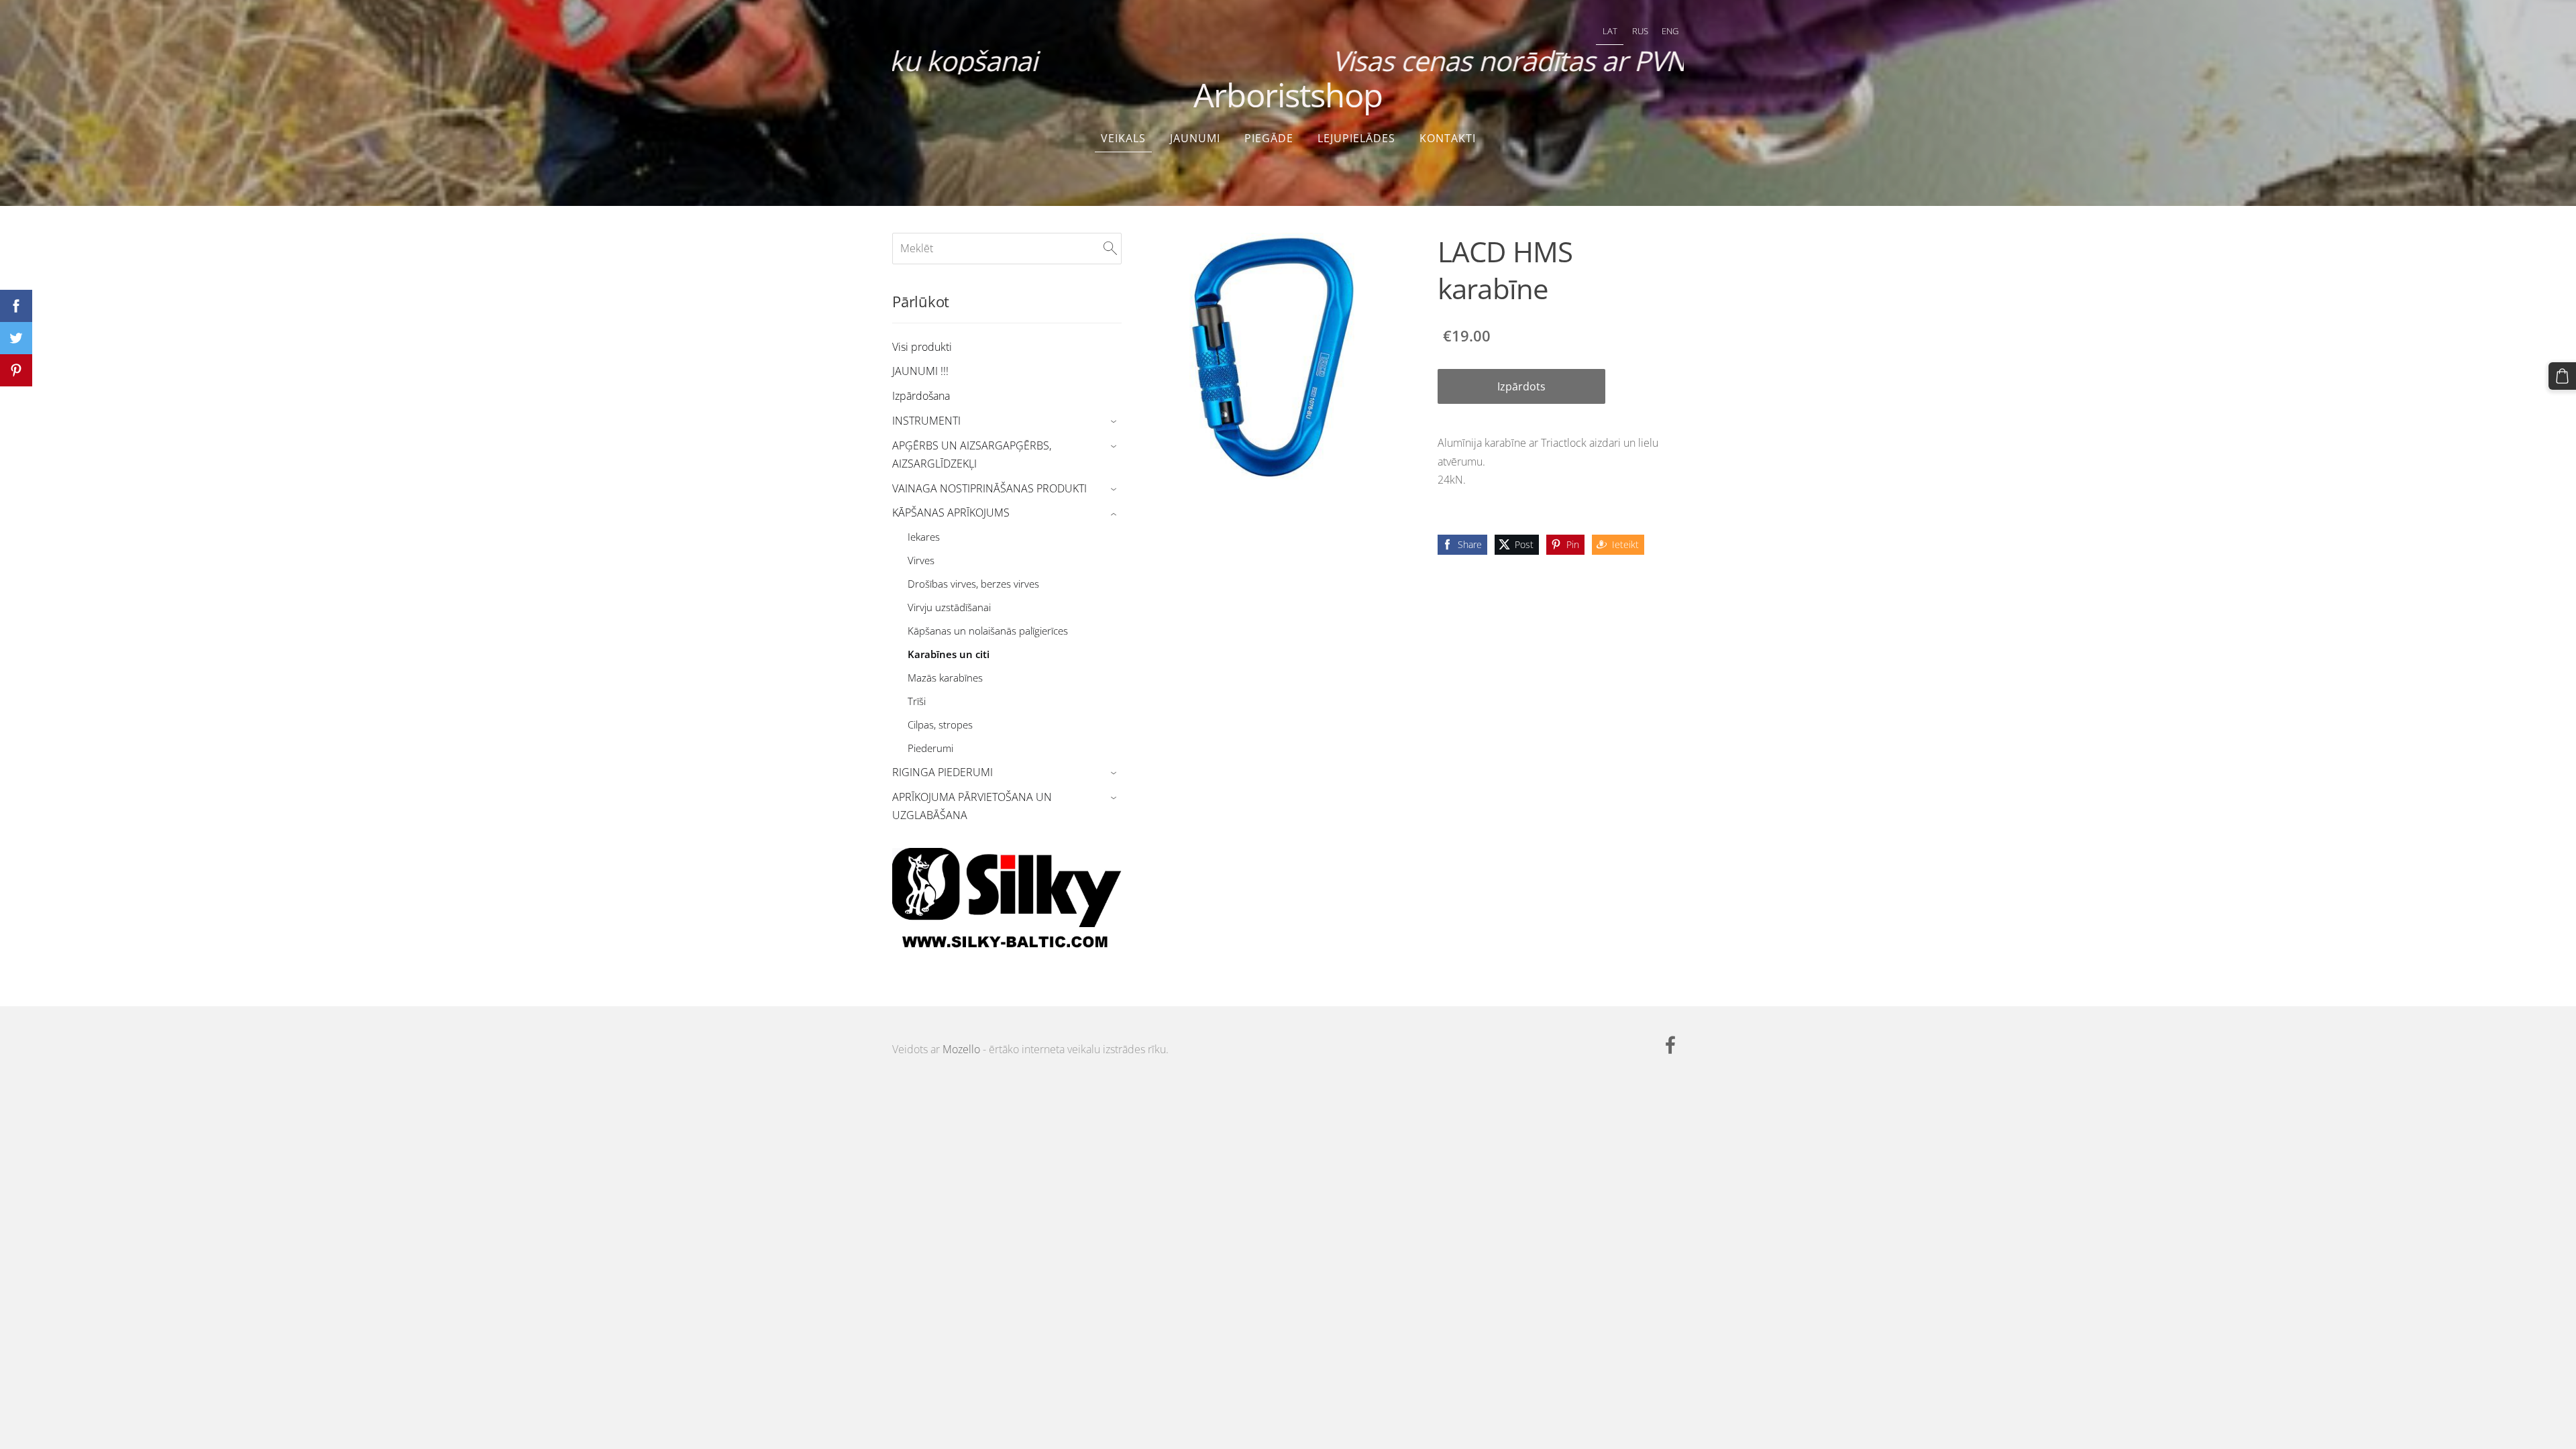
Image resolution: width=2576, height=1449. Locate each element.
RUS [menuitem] (1640, 31)
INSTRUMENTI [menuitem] (926, 421)
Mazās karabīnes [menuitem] (945, 678)
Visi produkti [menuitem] (922, 347)
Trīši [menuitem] (917, 701)
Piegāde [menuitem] (1269, 138)
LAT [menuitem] (1610, 31)
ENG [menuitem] (1670, 31)
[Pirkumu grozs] (2562, 376)
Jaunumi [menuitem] (1195, 138)
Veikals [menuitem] (1123, 138)
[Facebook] (1670, 1045)
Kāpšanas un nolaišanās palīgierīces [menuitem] (988, 631)
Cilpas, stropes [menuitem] (940, 724)
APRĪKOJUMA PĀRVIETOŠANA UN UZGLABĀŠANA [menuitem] (972, 806)
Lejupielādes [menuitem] (1356, 138)
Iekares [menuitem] (924, 537)
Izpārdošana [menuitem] (921, 396)
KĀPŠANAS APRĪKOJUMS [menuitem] (951, 513)
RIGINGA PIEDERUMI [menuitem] (943, 772)
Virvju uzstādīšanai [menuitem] (949, 607)
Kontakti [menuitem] (1448, 138)
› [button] (1115, 422)
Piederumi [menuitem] (930, 748)
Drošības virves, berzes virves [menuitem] (973, 584)
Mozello (961, 1049)
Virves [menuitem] (921, 560)
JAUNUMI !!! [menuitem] (920, 371)
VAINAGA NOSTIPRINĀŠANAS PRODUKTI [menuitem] (989, 488)
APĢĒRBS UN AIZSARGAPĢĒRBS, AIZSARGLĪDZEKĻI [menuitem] (972, 454)
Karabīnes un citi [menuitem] (949, 654)
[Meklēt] (1110, 248)
